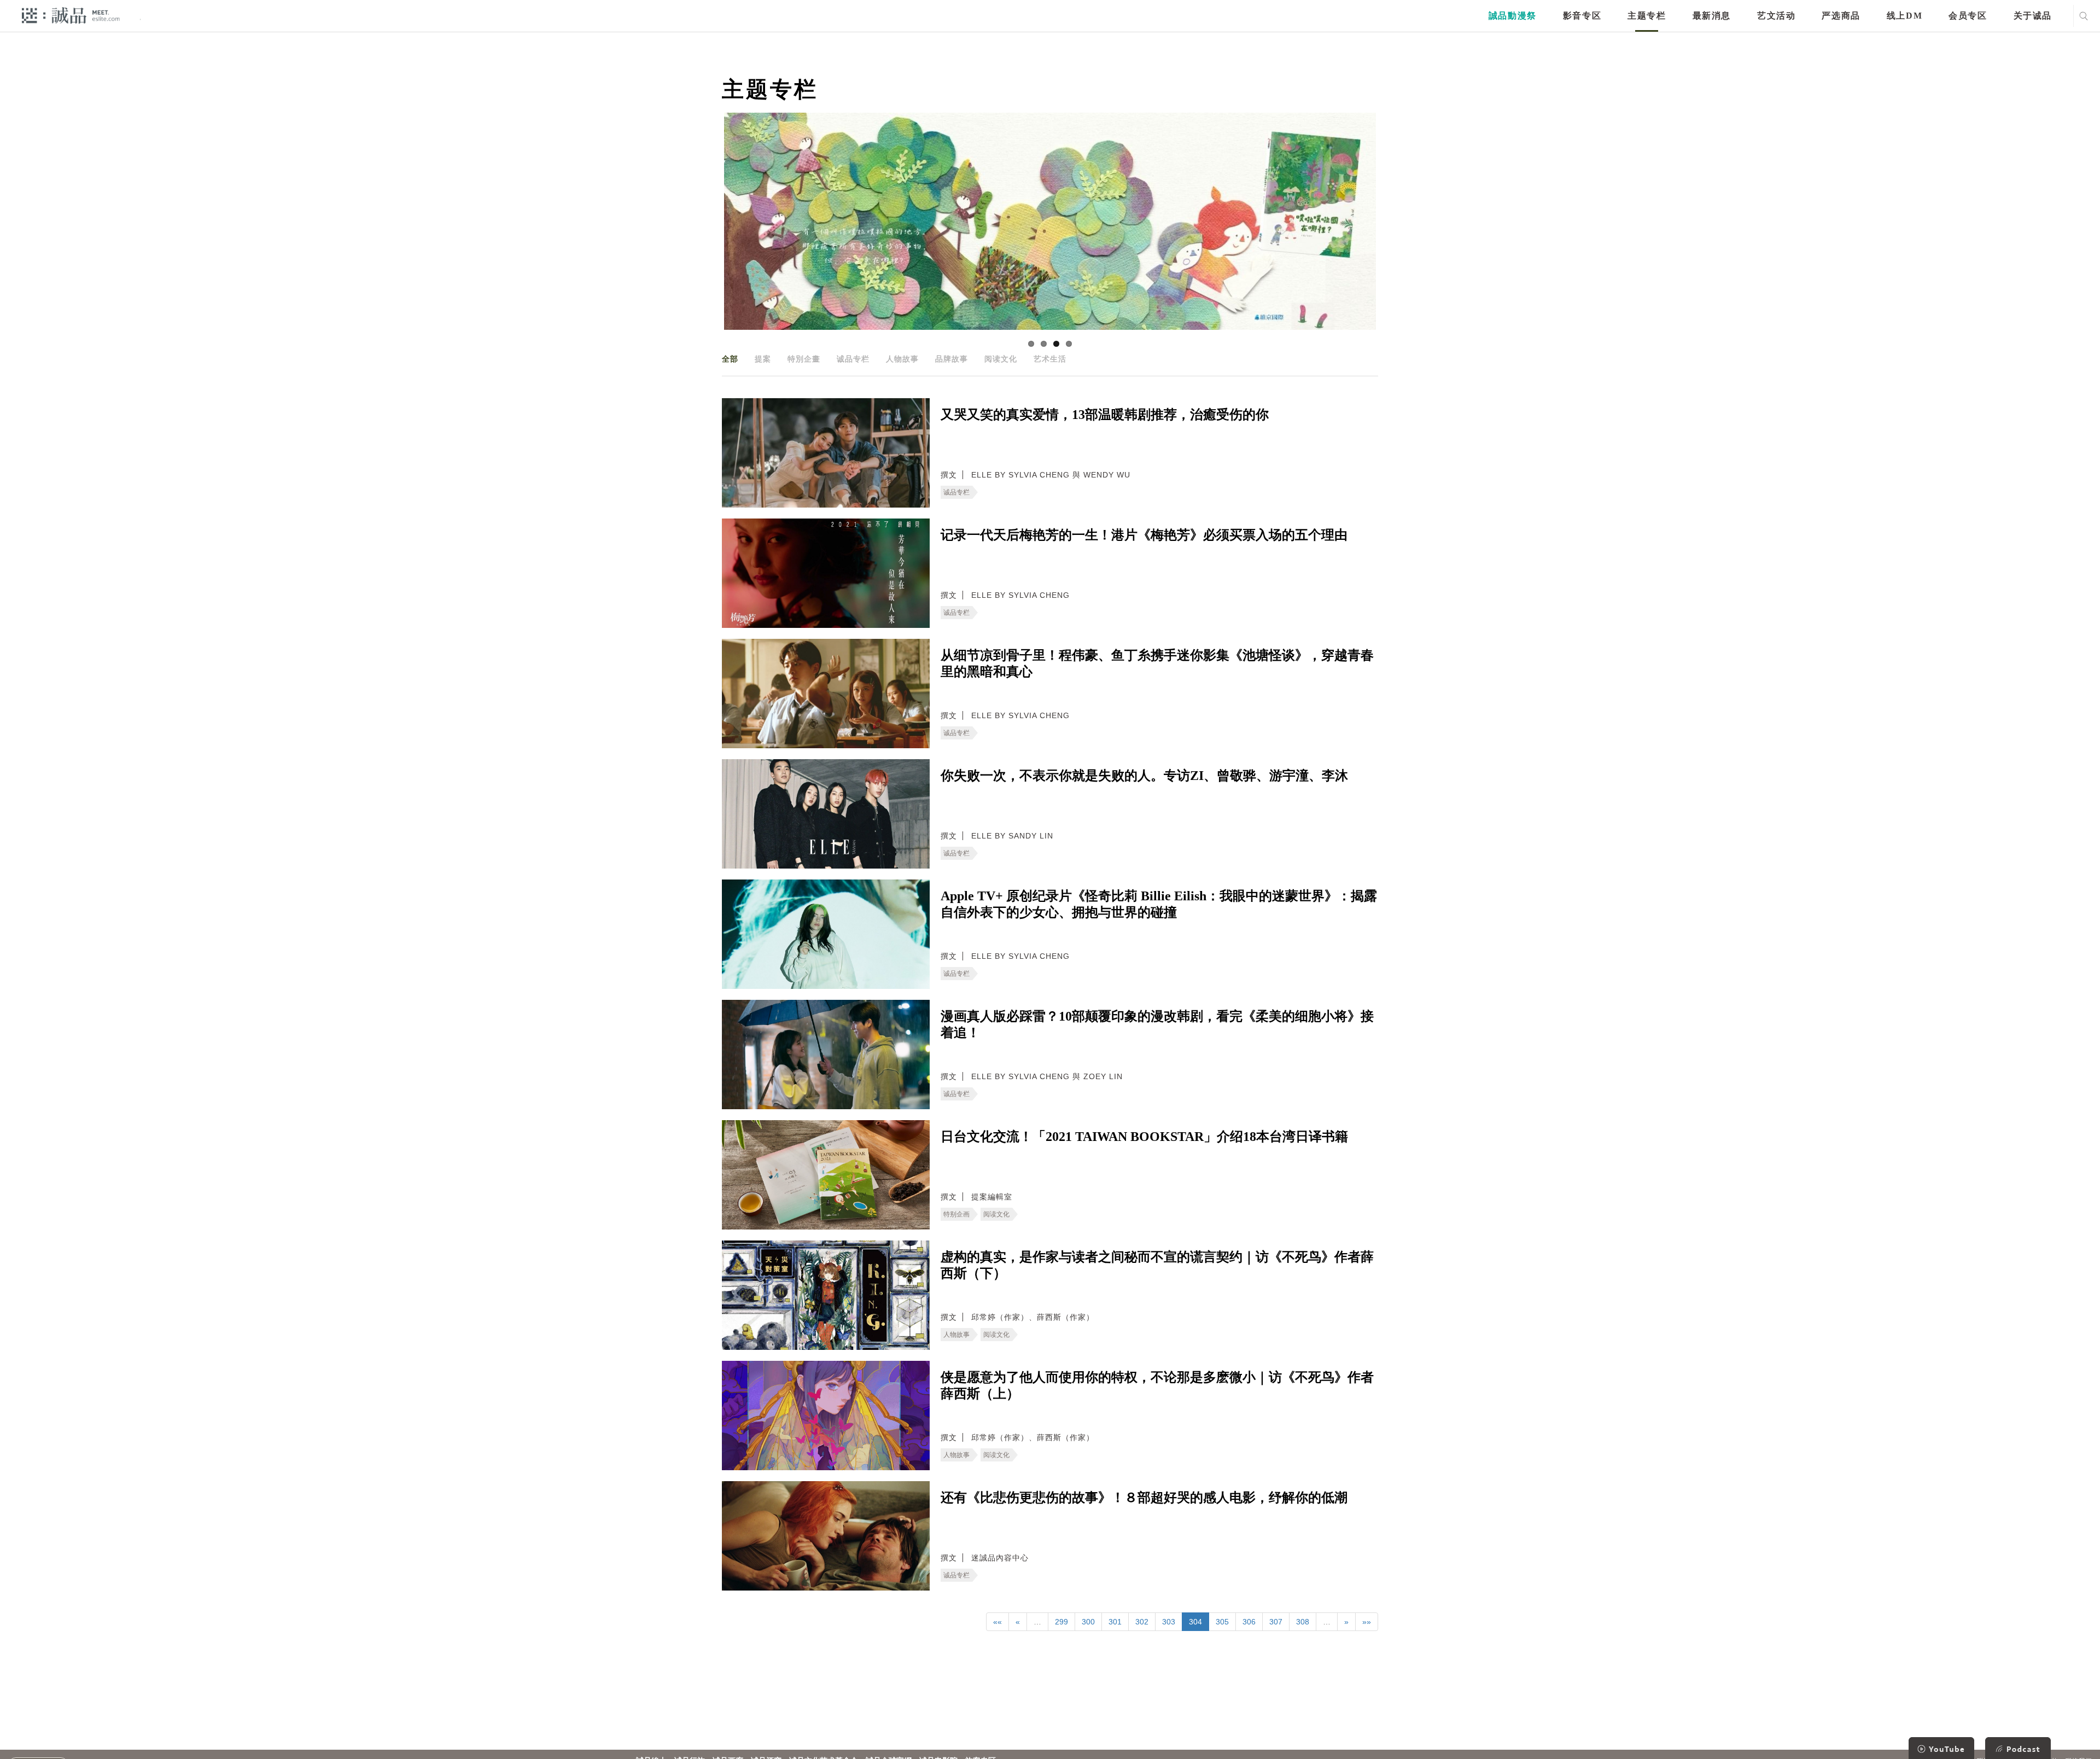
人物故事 (902, 359)
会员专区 (1968, 16)
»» (1367, 1622)
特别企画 (956, 1214)
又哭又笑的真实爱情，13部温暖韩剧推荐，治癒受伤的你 (1105, 415)
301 (1115, 1622)
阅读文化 (1001, 359)
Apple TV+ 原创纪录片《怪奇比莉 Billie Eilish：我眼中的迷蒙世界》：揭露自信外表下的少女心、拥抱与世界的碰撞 (1159, 904)
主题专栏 (1647, 16)
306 (1249, 1622)
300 (1088, 1622)
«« (997, 1622)
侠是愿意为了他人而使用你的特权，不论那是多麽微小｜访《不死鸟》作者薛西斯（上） (1157, 1385)
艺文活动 (1776, 16)
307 (1276, 1622)
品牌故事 (952, 359)
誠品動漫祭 (1513, 16)
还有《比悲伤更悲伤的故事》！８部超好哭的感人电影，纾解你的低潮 (1144, 1498)
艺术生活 (1050, 359)
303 (1169, 1622)
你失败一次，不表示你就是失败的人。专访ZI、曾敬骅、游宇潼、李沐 (1144, 776)
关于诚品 (2033, 16)
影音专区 (1582, 16)
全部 (730, 359)
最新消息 (1712, 16)
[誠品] (71, 15)
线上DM (1904, 16)
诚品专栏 (853, 359)
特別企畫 (804, 359)
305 (1222, 1622)
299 (1061, 1622)
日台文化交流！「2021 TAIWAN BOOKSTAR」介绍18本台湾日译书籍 (1144, 1137)
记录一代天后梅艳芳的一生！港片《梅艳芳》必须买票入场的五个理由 (1144, 535)
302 (1142, 1622)
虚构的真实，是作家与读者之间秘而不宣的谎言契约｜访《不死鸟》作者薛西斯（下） (1157, 1265)
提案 (763, 359)
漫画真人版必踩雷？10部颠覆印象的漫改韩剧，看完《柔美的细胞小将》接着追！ (1157, 1024)
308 (1303, 1622)
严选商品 (1841, 16)
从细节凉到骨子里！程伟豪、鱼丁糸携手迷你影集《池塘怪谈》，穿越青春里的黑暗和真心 (1157, 663)
